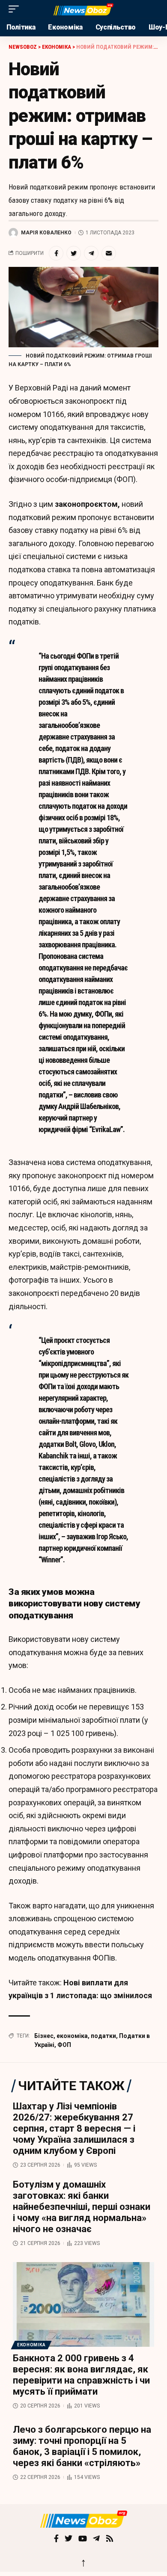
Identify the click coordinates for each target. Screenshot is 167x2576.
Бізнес (44, 2036)
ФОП (64, 2045)
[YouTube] (83, 2539)
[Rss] (110, 2539)
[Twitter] (69, 2539)
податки (103, 2036)
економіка (72, 2036)
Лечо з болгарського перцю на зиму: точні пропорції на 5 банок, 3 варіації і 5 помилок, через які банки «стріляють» (82, 2446)
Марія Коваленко (46, 233)
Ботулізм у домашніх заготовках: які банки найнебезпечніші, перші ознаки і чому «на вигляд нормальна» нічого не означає (82, 2207)
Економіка (31, 2345)
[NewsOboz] (83, 9)
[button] (16, 9)
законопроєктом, (87, 504)
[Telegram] (96, 2539)
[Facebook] (56, 2539)
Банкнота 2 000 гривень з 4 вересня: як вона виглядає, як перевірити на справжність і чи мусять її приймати (81, 2375)
